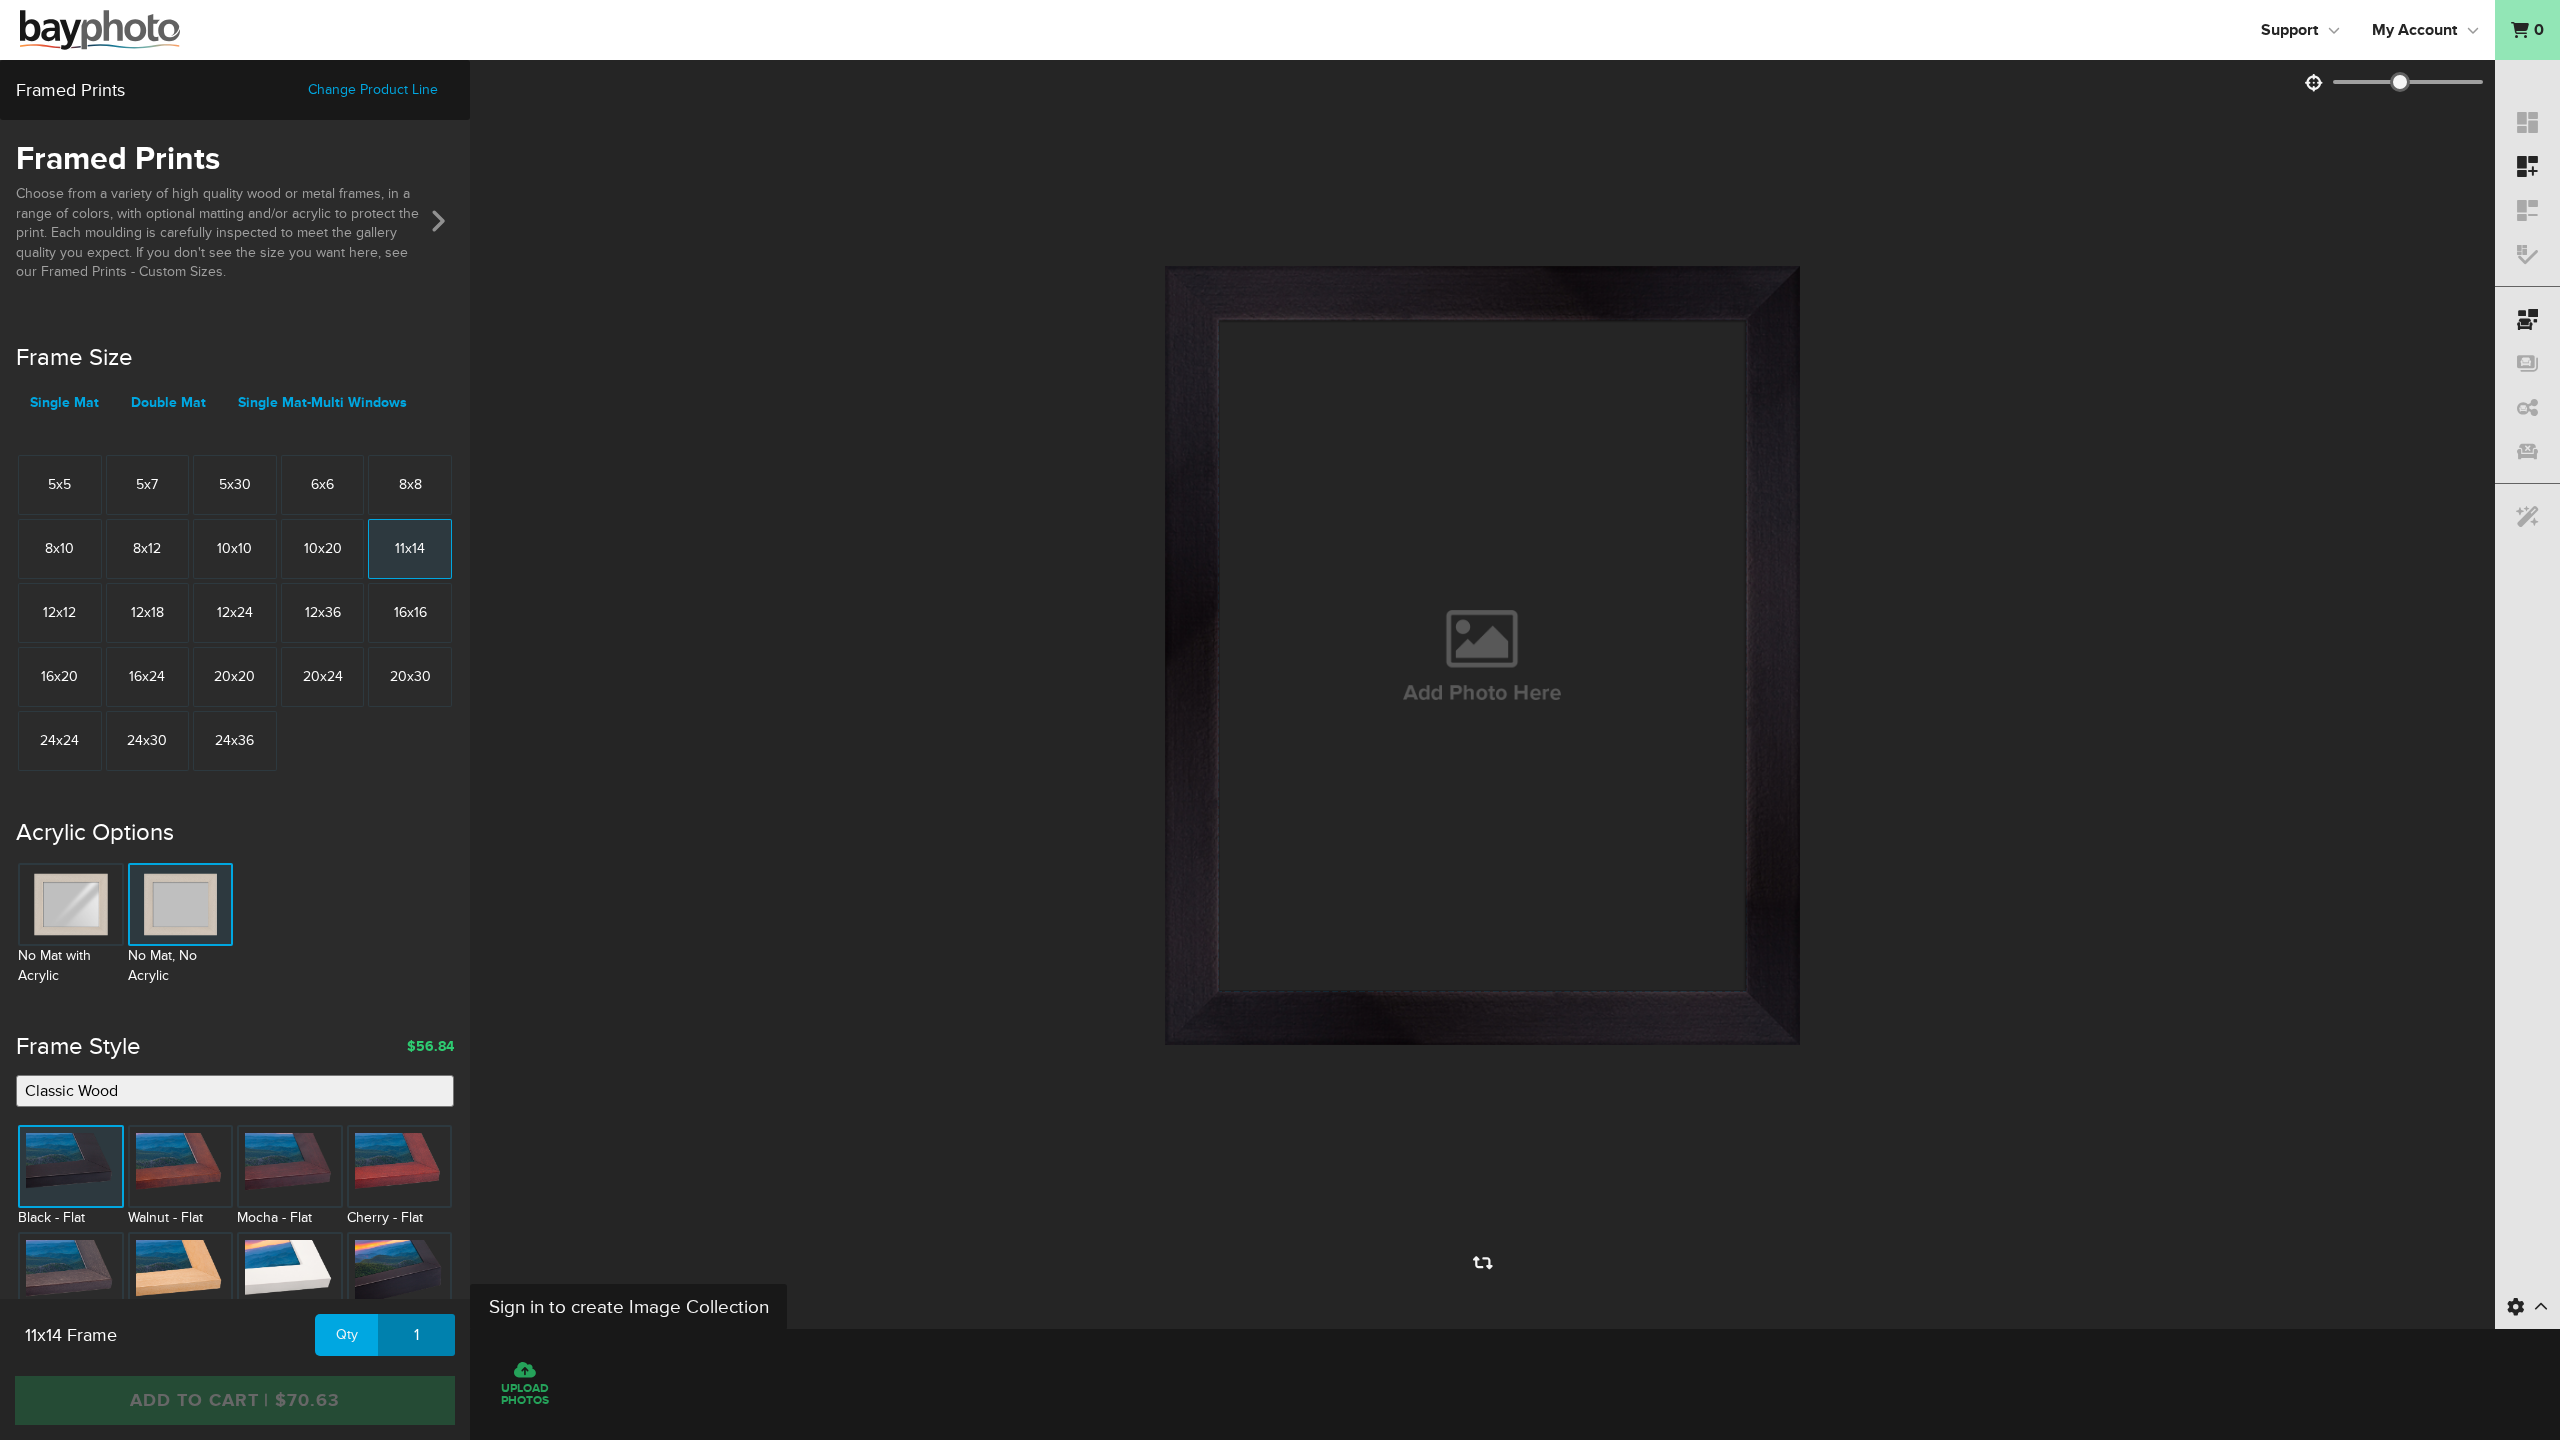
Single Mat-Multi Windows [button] (322, 402)
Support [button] (2289, 30)
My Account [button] (2414, 30)
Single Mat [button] (64, 402)
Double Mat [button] (168, 402)
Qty (347, 1334)
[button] (2527, 30)
